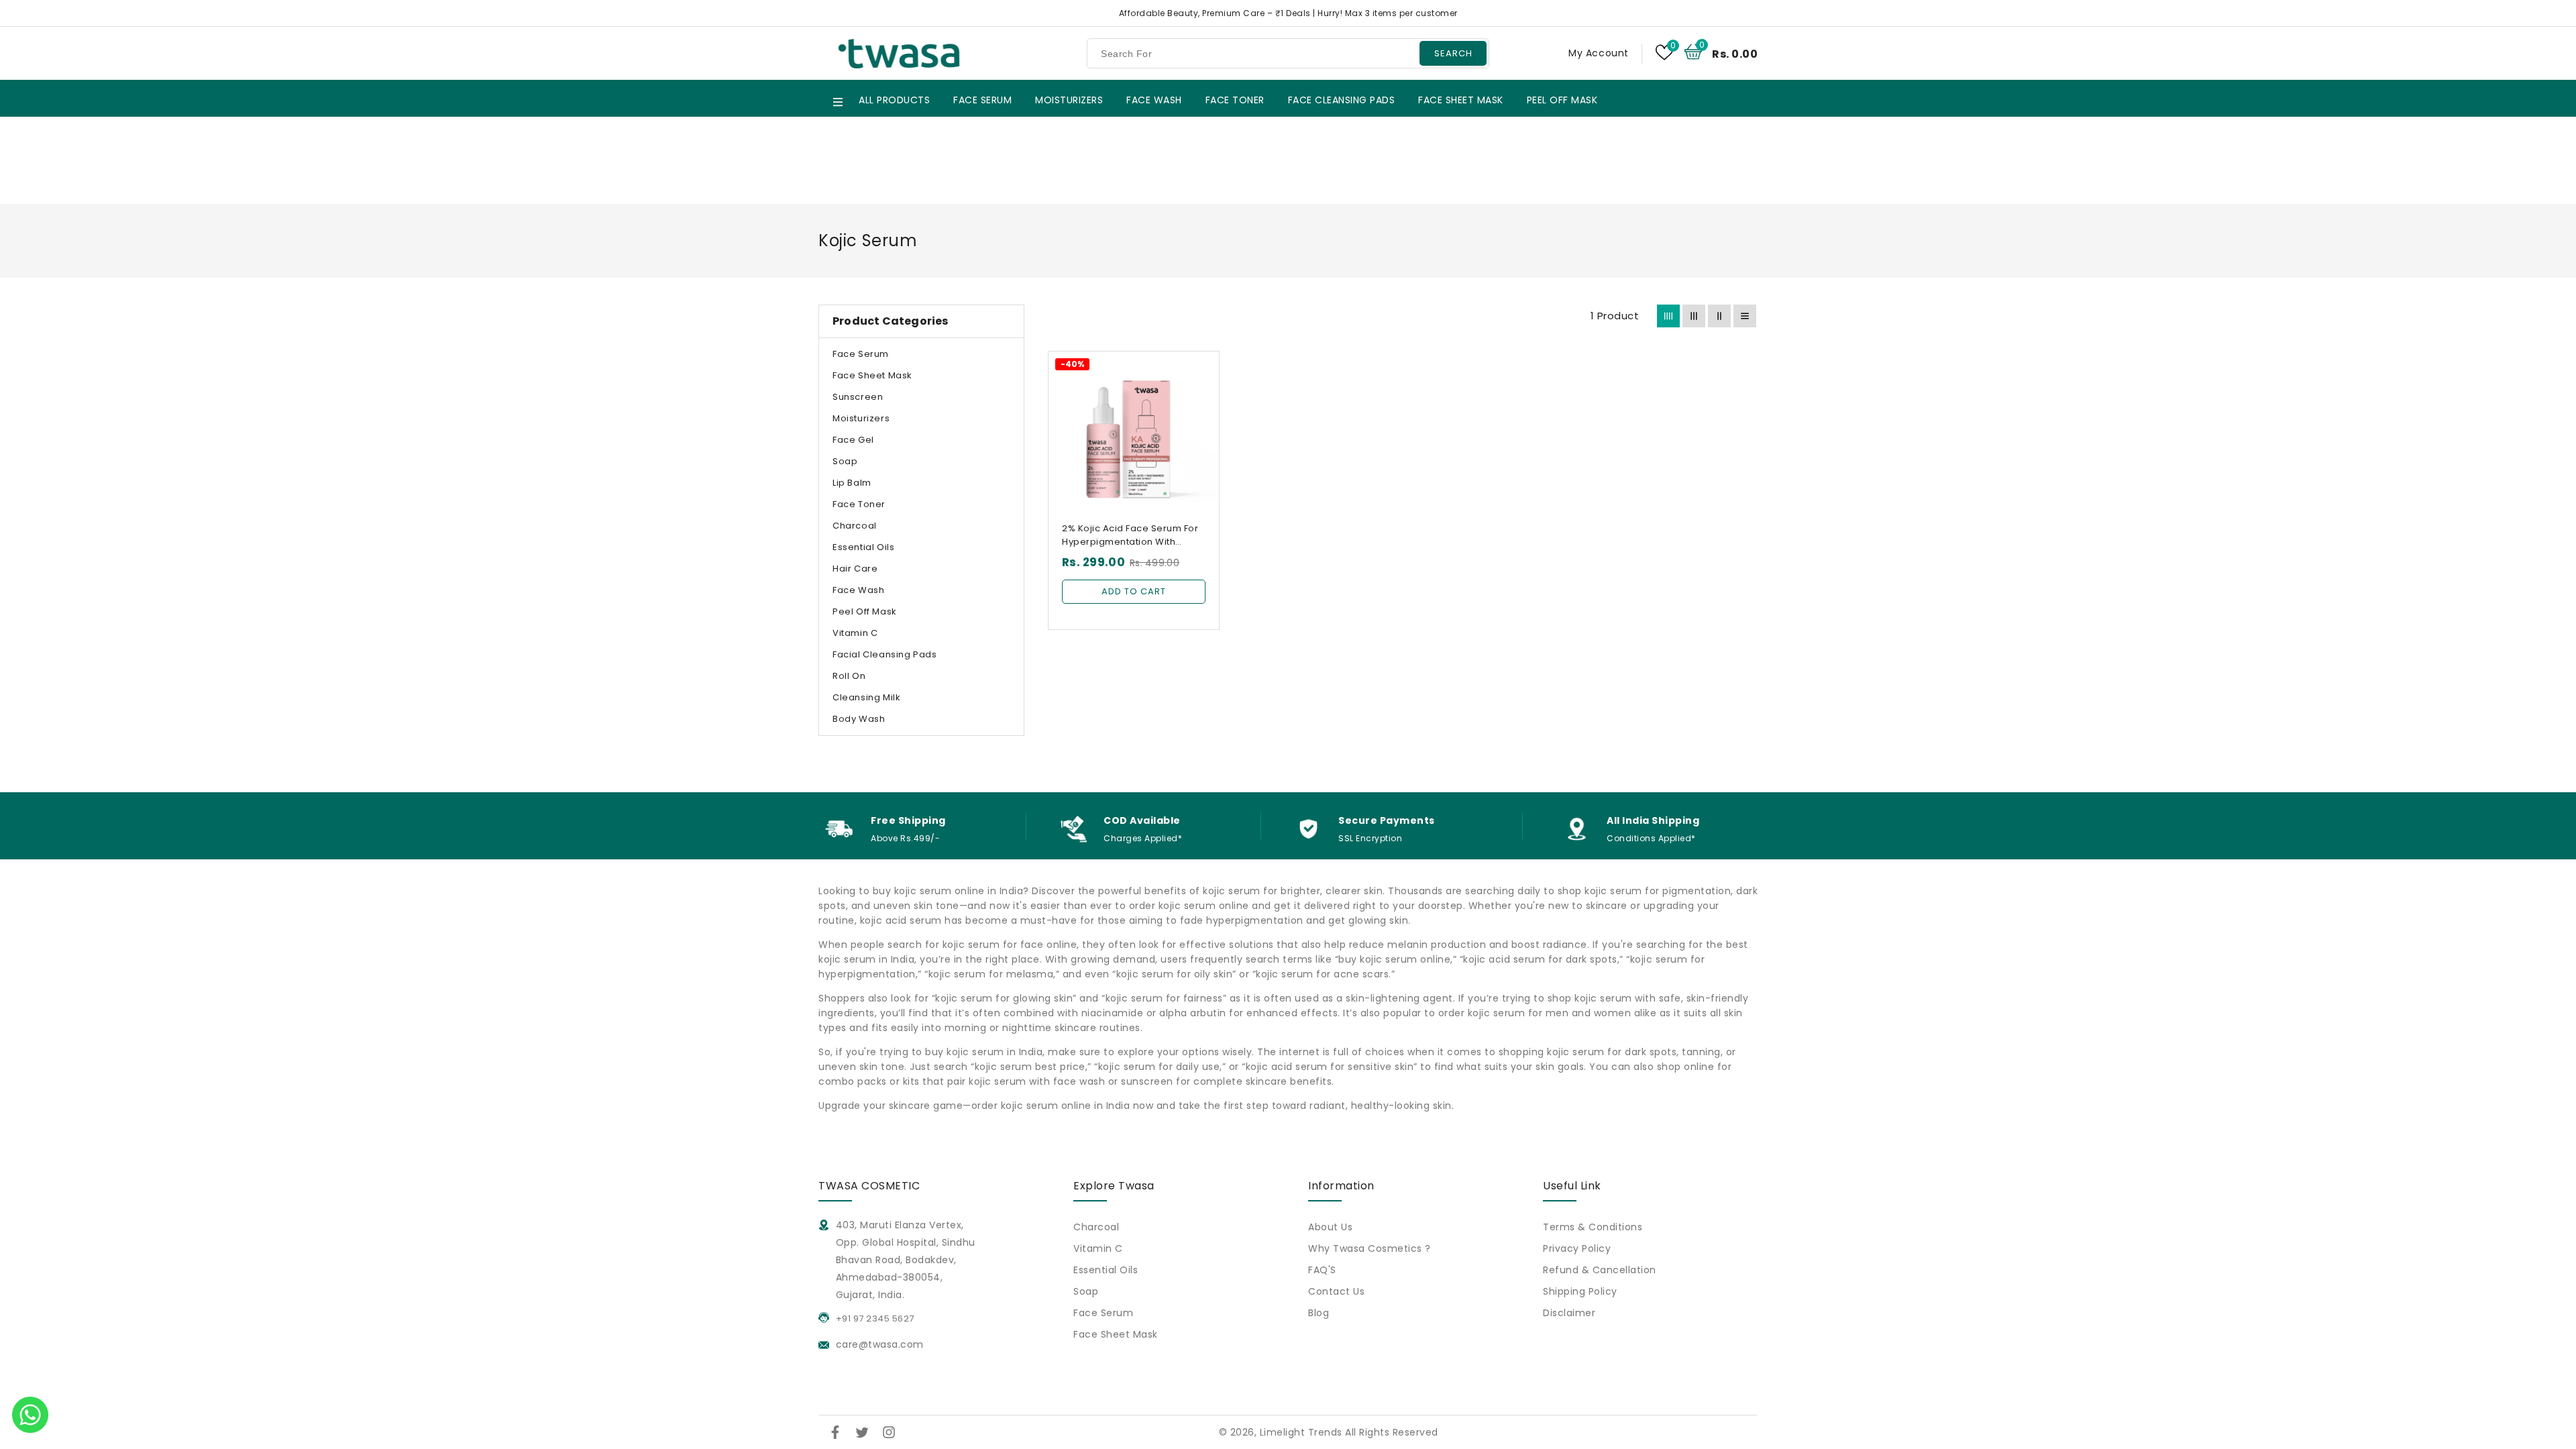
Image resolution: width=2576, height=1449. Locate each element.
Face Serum (861, 354)
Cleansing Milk (866, 697)
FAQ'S (1322, 1270)
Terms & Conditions (1593, 1227)
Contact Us (1336, 1291)
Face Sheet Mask (872, 375)
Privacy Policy (1577, 1248)
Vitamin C (855, 633)
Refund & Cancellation (1600, 1270)
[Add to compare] (1200, 394)
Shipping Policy (1580, 1291)
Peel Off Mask (865, 611)
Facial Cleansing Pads (885, 654)
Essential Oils (863, 547)
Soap (845, 461)
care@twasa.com (878, 1344)
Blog (1319, 1313)
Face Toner (859, 504)
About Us (1330, 1227)
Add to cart (1134, 591)
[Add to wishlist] (1200, 369)
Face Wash (858, 590)
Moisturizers (861, 418)
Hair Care (855, 569)
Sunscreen (858, 397)
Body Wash (859, 719)
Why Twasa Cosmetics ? (1370, 1248)
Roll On (849, 676)
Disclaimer (1569, 1313)
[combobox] (1288, 53)
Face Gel (853, 440)
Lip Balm (852, 483)
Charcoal (855, 526)
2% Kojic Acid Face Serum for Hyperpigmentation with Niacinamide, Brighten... (1130, 535)
